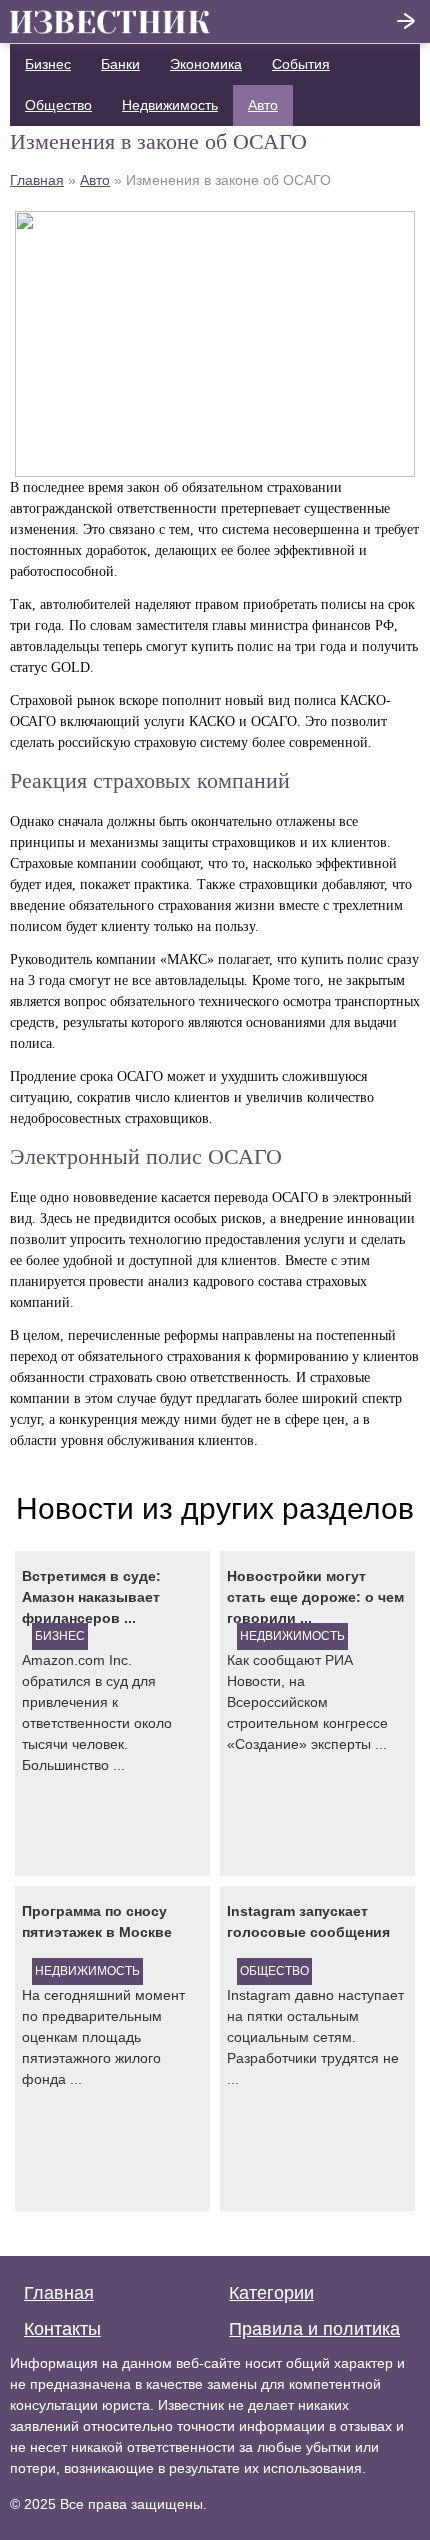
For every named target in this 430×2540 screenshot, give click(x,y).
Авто (263, 105)
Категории (271, 2293)
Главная (37, 180)
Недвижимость (170, 105)
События (301, 64)
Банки (120, 64)
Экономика (206, 64)
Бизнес (48, 64)
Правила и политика (314, 2329)
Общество (58, 105)
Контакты (62, 2329)
